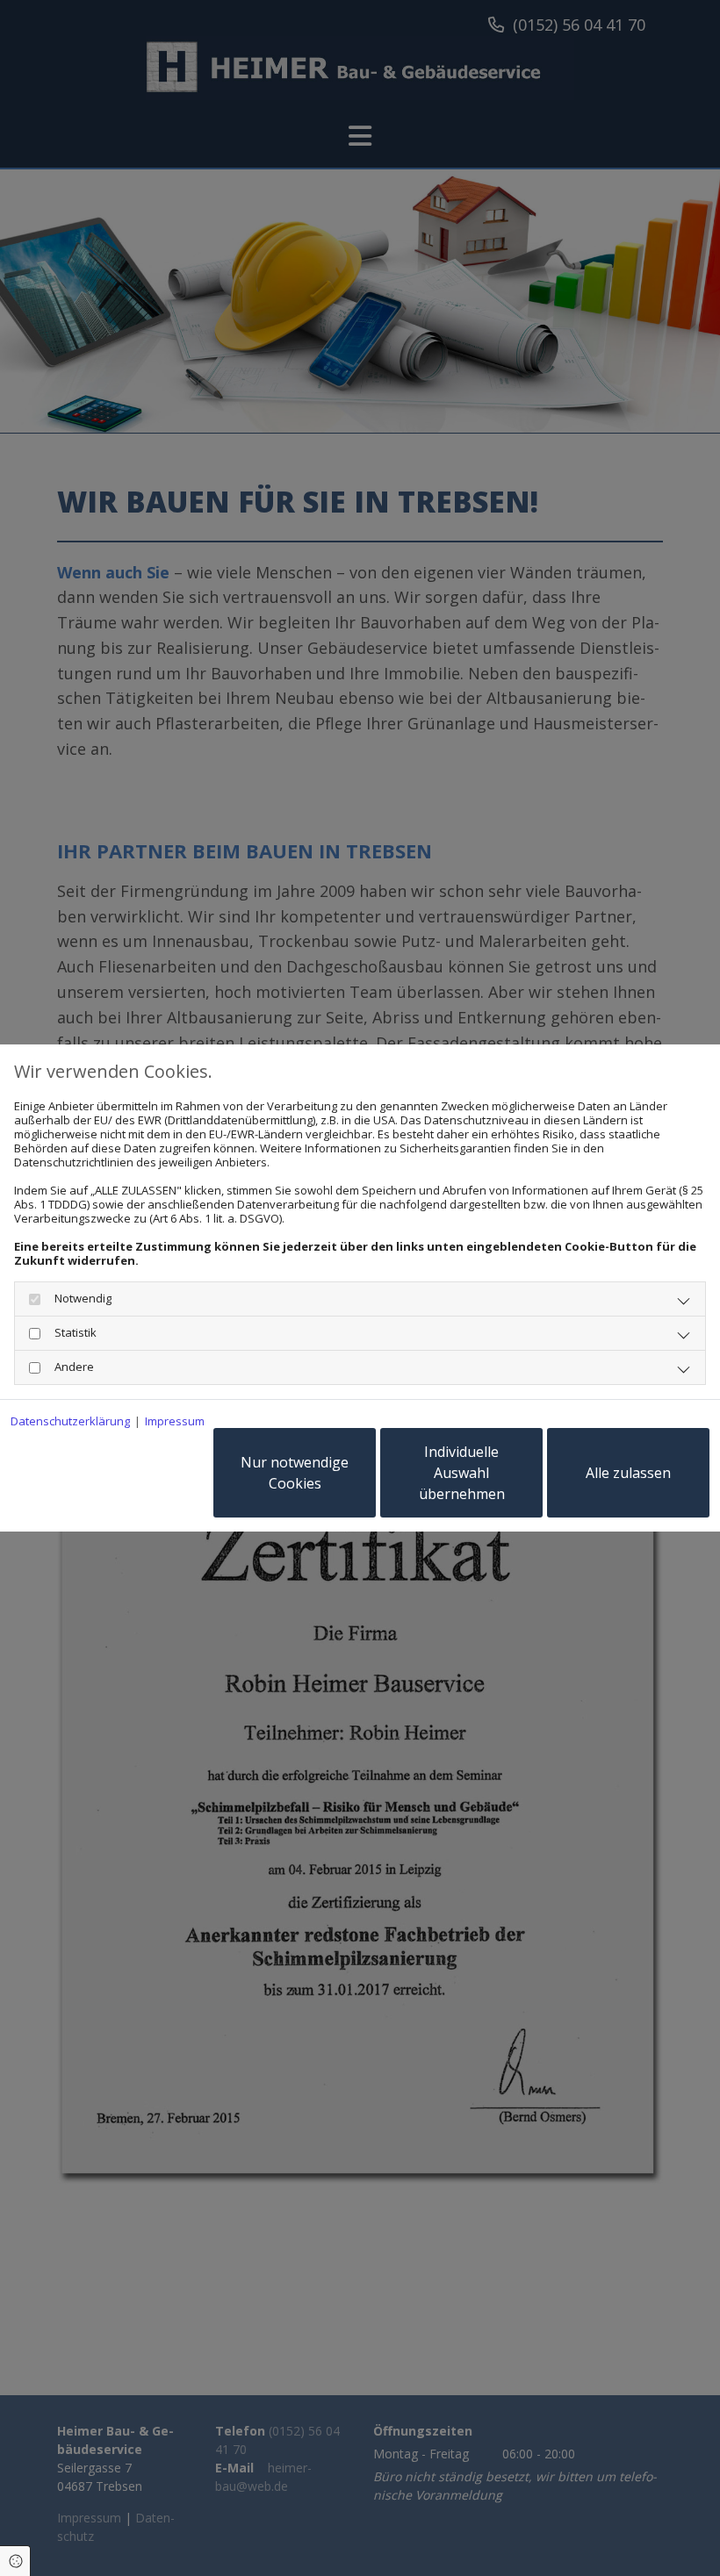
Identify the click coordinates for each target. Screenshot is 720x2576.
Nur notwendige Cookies (295, 1473)
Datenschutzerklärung (70, 1421)
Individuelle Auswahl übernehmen (462, 1473)
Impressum (175, 1421)
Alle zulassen (628, 1473)
